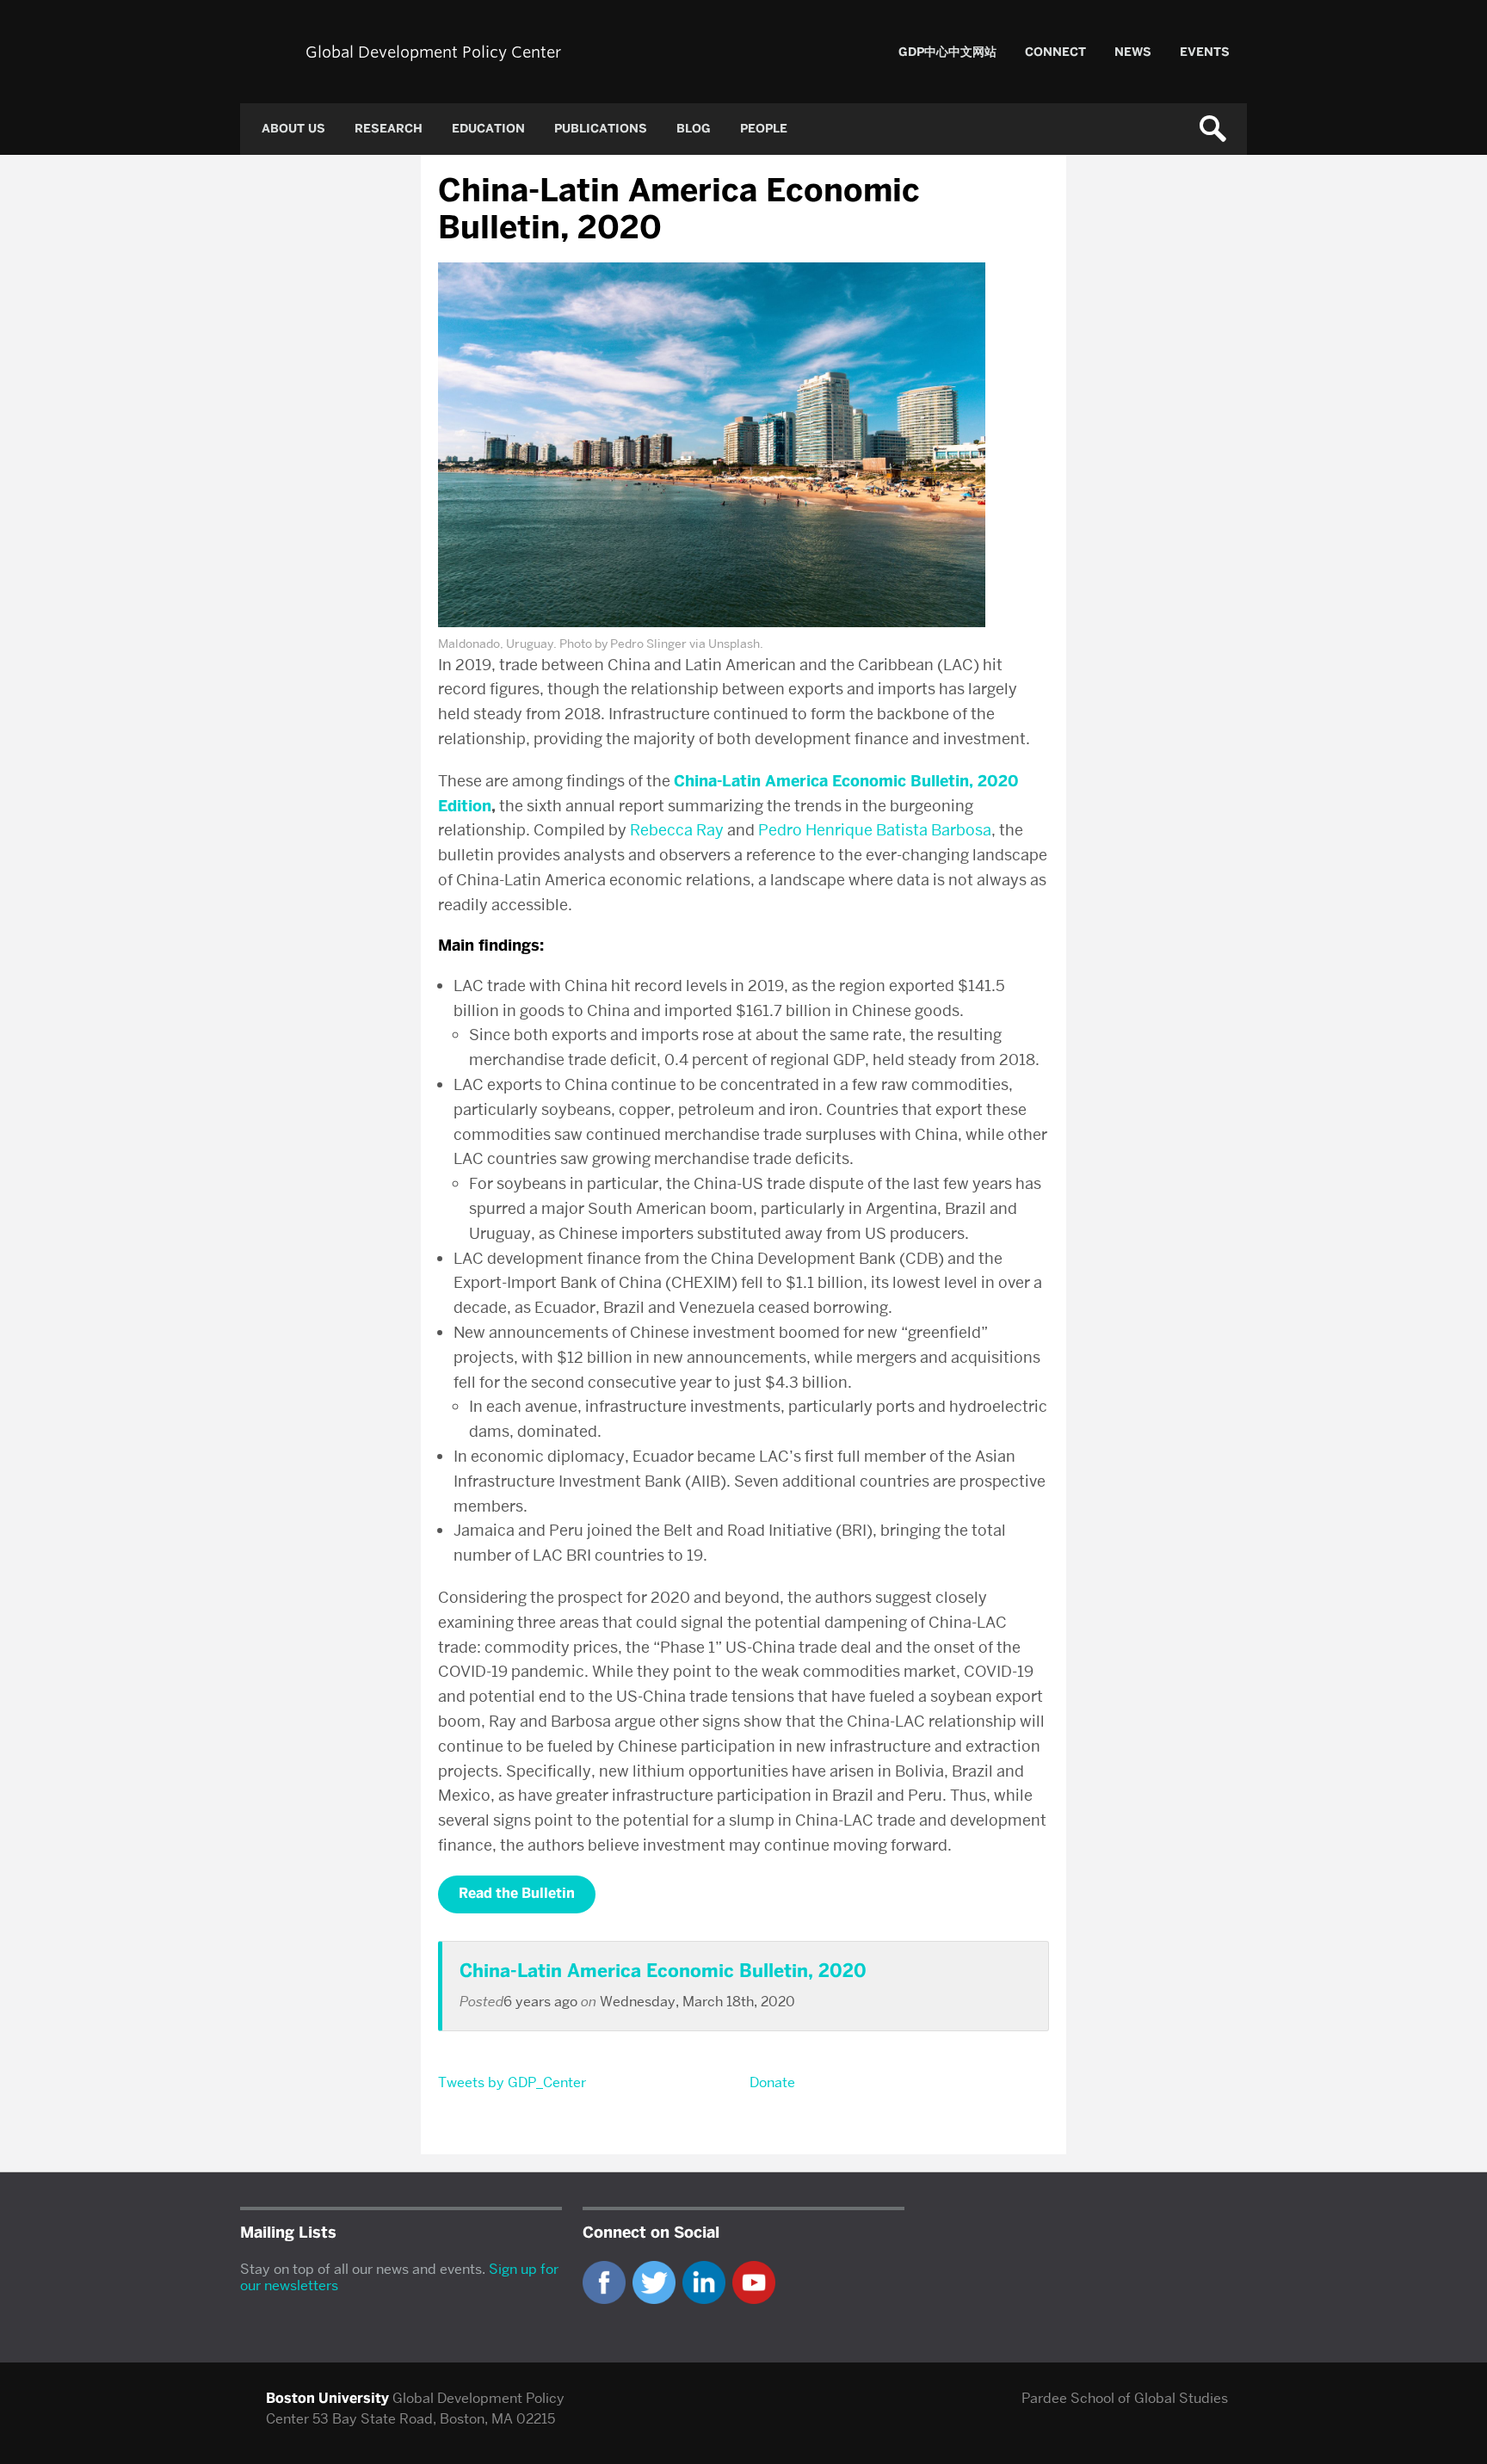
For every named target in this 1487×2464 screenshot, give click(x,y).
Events (1205, 52)
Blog (694, 129)
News (1133, 52)
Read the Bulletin (517, 1893)
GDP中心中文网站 (947, 52)
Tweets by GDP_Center (512, 2082)
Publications (601, 129)
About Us (293, 129)
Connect (1055, 52)
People (764, 129)
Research (389, 129)
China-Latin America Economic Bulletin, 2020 (663, 1971)
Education (488, 129)
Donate (772, 2082)
